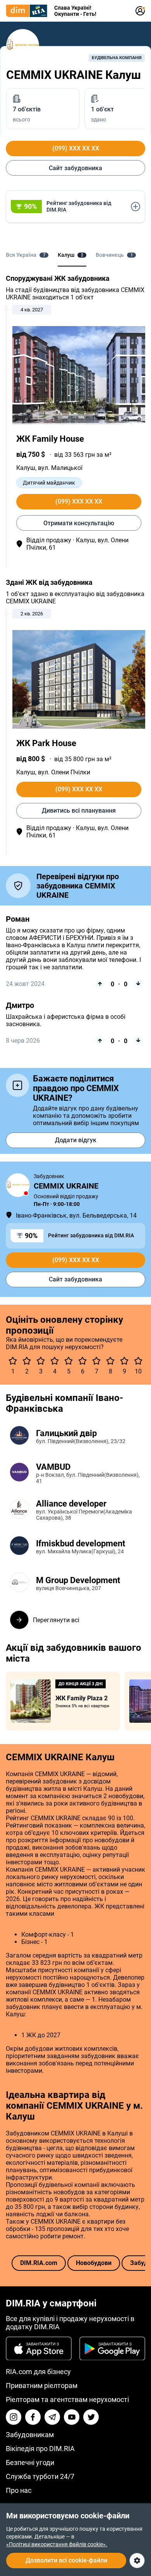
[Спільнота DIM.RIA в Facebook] (33, 2417)
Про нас (19, 2490)
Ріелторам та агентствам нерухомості (67, 2399)
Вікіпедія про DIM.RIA (40, 2449)
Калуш (26, 468)
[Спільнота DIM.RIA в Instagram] (14, 2417)
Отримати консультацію (79, 523)
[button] (75, 207)
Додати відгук (76, 1140)
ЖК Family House (50, 439)
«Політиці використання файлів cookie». (57, 2544)
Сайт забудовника (75, 168)
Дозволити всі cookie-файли (66, 2560)
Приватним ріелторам (42, 2386)
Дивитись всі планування (79, 811)
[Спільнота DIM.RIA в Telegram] (52, 2417)
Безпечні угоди (30, 2462)
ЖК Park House (46, 743)
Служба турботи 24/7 (40, 2476)
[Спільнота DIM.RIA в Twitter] (91, 2417)
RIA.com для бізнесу (38, 2372)
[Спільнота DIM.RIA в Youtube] (72, 2417)
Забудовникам (30, 2435)
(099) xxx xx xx (76, 148)
